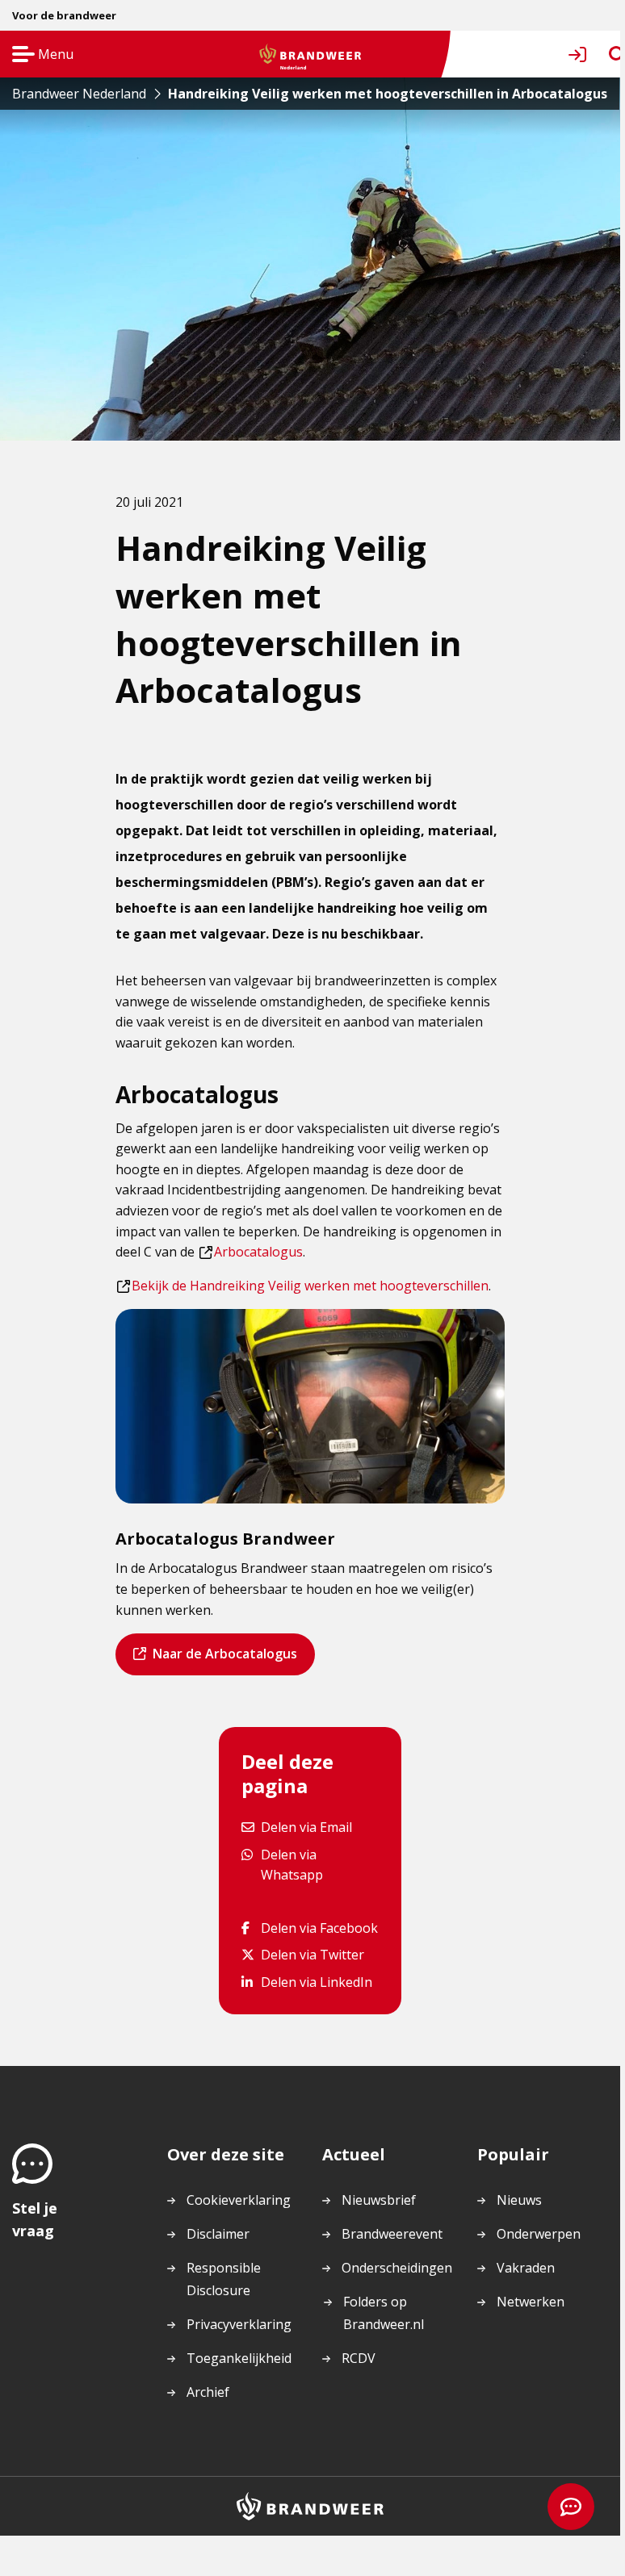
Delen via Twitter (312, 1954)
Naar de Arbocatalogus (224, 1660)
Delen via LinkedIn (316, 1982)
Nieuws (519, 2200)
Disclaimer (218, 2234)
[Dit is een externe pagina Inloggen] (581, 54)
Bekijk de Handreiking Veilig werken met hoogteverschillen (303, 1286)
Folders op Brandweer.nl (383, 2314)
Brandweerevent (392, 2234)
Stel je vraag (35, 2219)
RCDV (359, 2358)
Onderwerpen (539, 2234)
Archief (208, 2392)
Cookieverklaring (239, 2200)
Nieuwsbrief (379, 2200)
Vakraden (526, 2268)
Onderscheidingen (397, 2268)
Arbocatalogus (251, 1252)
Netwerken (531, 2302)
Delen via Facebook (319, 1928)
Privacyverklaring (239, 2324)
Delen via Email (306, 1827)
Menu (38, 55)
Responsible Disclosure (224, 2279)
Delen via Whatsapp (319, 1865)
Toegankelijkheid (239, 2358)
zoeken (602, 54)
